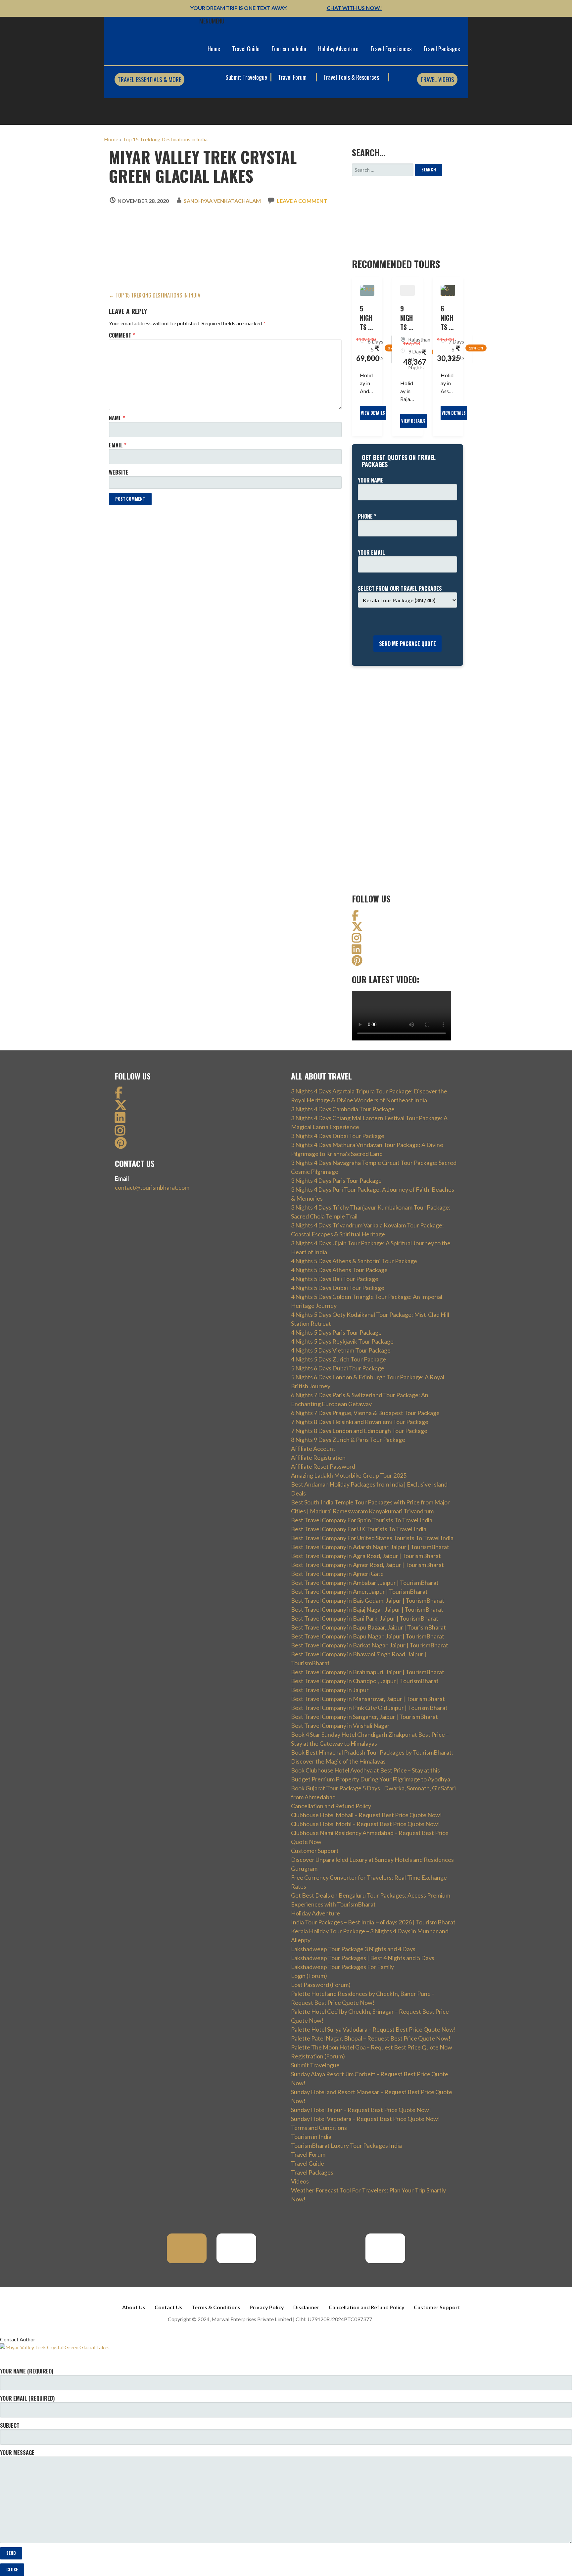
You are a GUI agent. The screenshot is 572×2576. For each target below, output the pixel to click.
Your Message (17, 2453)
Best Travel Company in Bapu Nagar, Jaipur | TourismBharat (368, 1636)
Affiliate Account (313, 1449)
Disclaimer (306, 2307)
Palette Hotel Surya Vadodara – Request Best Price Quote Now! (373, 2029)
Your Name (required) (27, 2371)
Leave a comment (302, 201)
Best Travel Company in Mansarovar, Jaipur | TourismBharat (368, 1699)
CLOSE (12, 2570)
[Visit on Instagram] (357, 940)
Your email (371, 552)
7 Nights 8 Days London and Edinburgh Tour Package (359, 1431)
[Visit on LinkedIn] (357, 951)
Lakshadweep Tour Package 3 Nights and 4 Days (353, 1949)
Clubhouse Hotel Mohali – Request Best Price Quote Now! (366, 1815)
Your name (371, 480)
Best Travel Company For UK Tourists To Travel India (359, 1529)
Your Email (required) (27, 2398)
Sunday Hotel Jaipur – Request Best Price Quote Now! (361, 2110)
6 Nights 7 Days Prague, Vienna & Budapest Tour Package (365, 1413)
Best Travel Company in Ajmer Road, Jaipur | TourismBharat (367, 1565)
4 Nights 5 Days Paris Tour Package (336, 1332)
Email (118, 445)
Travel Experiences (391, 49)
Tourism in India (289, 49)
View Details (373, 413)
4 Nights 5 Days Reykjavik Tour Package (342, 1341)
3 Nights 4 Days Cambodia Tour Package (343, 1109)
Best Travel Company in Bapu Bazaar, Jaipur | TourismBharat (368, 1627)
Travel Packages (442, 49)
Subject (10, 2425)
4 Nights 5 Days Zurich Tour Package (338, 1359)
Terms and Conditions (319, 2128)
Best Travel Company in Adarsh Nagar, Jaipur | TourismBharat (370, 1547)
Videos (300, 2181)
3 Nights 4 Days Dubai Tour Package (338, 1136)
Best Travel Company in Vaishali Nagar (340, 1725)
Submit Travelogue (246, 77)
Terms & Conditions (216, 2307)
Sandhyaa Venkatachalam (222, 201)
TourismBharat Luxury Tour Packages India (346, 2145)
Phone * (367, 516)
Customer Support (315, 1851)
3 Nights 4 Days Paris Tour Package (336, 1180)
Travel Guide (246, 49)
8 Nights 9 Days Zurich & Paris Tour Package (348, 1440)
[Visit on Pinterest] (357, 962)
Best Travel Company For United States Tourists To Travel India (372, 1538)
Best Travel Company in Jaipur (330, 1690)
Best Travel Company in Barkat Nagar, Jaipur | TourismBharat (370, 1645)
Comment (122, 335)
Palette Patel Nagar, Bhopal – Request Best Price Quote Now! (371, 2038)
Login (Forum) (309, 1976)
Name (117, 418)
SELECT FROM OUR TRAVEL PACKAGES (400, 588)
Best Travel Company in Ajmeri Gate (337, 1574)
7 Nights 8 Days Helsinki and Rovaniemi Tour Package (360, 1422)
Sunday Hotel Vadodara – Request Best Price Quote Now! (365, 2119)
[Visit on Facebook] (355, 917)
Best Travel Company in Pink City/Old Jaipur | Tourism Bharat (369, 1708)
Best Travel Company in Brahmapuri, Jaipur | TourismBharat (368, 1672)
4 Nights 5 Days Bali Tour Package (335, 1279)
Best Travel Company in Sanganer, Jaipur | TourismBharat (364, 1717)
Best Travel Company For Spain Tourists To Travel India (362, 1520)
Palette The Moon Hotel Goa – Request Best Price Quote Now (372, 2047)
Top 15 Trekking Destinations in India (165, 139)
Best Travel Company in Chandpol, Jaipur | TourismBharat (365, 1681)
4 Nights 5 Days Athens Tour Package (339, 1270)
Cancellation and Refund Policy (331, 1806)
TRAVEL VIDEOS (437, 79)
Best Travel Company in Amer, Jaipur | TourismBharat (359, 1591)
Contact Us (168, 2307)
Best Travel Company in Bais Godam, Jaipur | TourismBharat (368, 1600)
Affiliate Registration (318, 1457)
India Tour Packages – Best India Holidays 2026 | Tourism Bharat (373, 1922)
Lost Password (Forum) (321, 1985)
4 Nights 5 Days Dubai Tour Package (338, 1288)
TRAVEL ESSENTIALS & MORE (149, 79)
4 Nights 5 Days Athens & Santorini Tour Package (354, 1261)
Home (214, 49)
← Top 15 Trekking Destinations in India (155, 295)
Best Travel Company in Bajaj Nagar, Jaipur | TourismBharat (367, 1609)
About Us (134, 2307)
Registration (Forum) (318, 2056)
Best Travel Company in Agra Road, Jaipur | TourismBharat (366, 1556)
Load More (126, 515)
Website (119, 472)
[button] (212, 21)
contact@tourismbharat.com (152, 1187)
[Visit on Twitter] (357, 928)
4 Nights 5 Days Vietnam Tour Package (341, 1350)
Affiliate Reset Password (323, 1466)
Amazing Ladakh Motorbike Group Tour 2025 (349, 1475)
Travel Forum (293, 77)
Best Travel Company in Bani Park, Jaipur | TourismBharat (365, 1618)
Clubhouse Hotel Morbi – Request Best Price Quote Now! (365, 1824)
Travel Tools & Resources (352, 77)
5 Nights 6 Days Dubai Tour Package (338, 1368)
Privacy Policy (267, 2307)
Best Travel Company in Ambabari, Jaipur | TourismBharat (365, 1583)
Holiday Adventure (338, 49)
